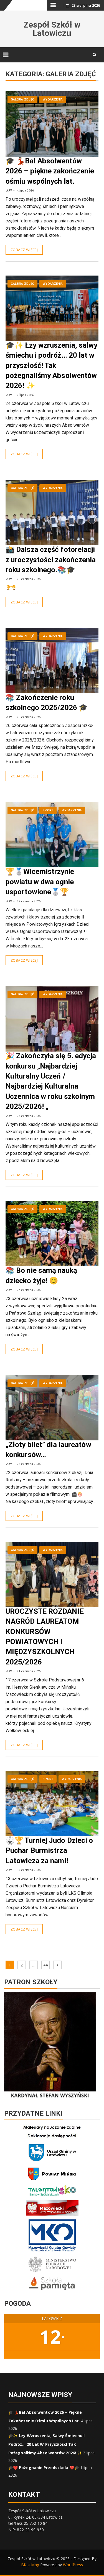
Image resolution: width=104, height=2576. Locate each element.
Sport (48, 810)
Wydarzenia (53, 100)
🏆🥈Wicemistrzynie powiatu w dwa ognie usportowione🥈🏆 (40, 882)
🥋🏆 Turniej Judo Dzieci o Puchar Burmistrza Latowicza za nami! (49, 1851)
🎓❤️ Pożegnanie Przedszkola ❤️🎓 (44, 2468)
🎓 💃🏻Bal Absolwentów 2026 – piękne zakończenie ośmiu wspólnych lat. (50, 171)
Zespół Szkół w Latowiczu (52, 29)
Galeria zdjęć (22, 100)
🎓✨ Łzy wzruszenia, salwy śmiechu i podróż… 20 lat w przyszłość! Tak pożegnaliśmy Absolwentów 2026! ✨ (51, 365)
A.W (9, 190)
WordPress (73, 2565)
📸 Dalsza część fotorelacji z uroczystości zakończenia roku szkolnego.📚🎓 (51, 560)
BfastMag (30, 2565)
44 (46, 1965)
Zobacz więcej (24, 250)
